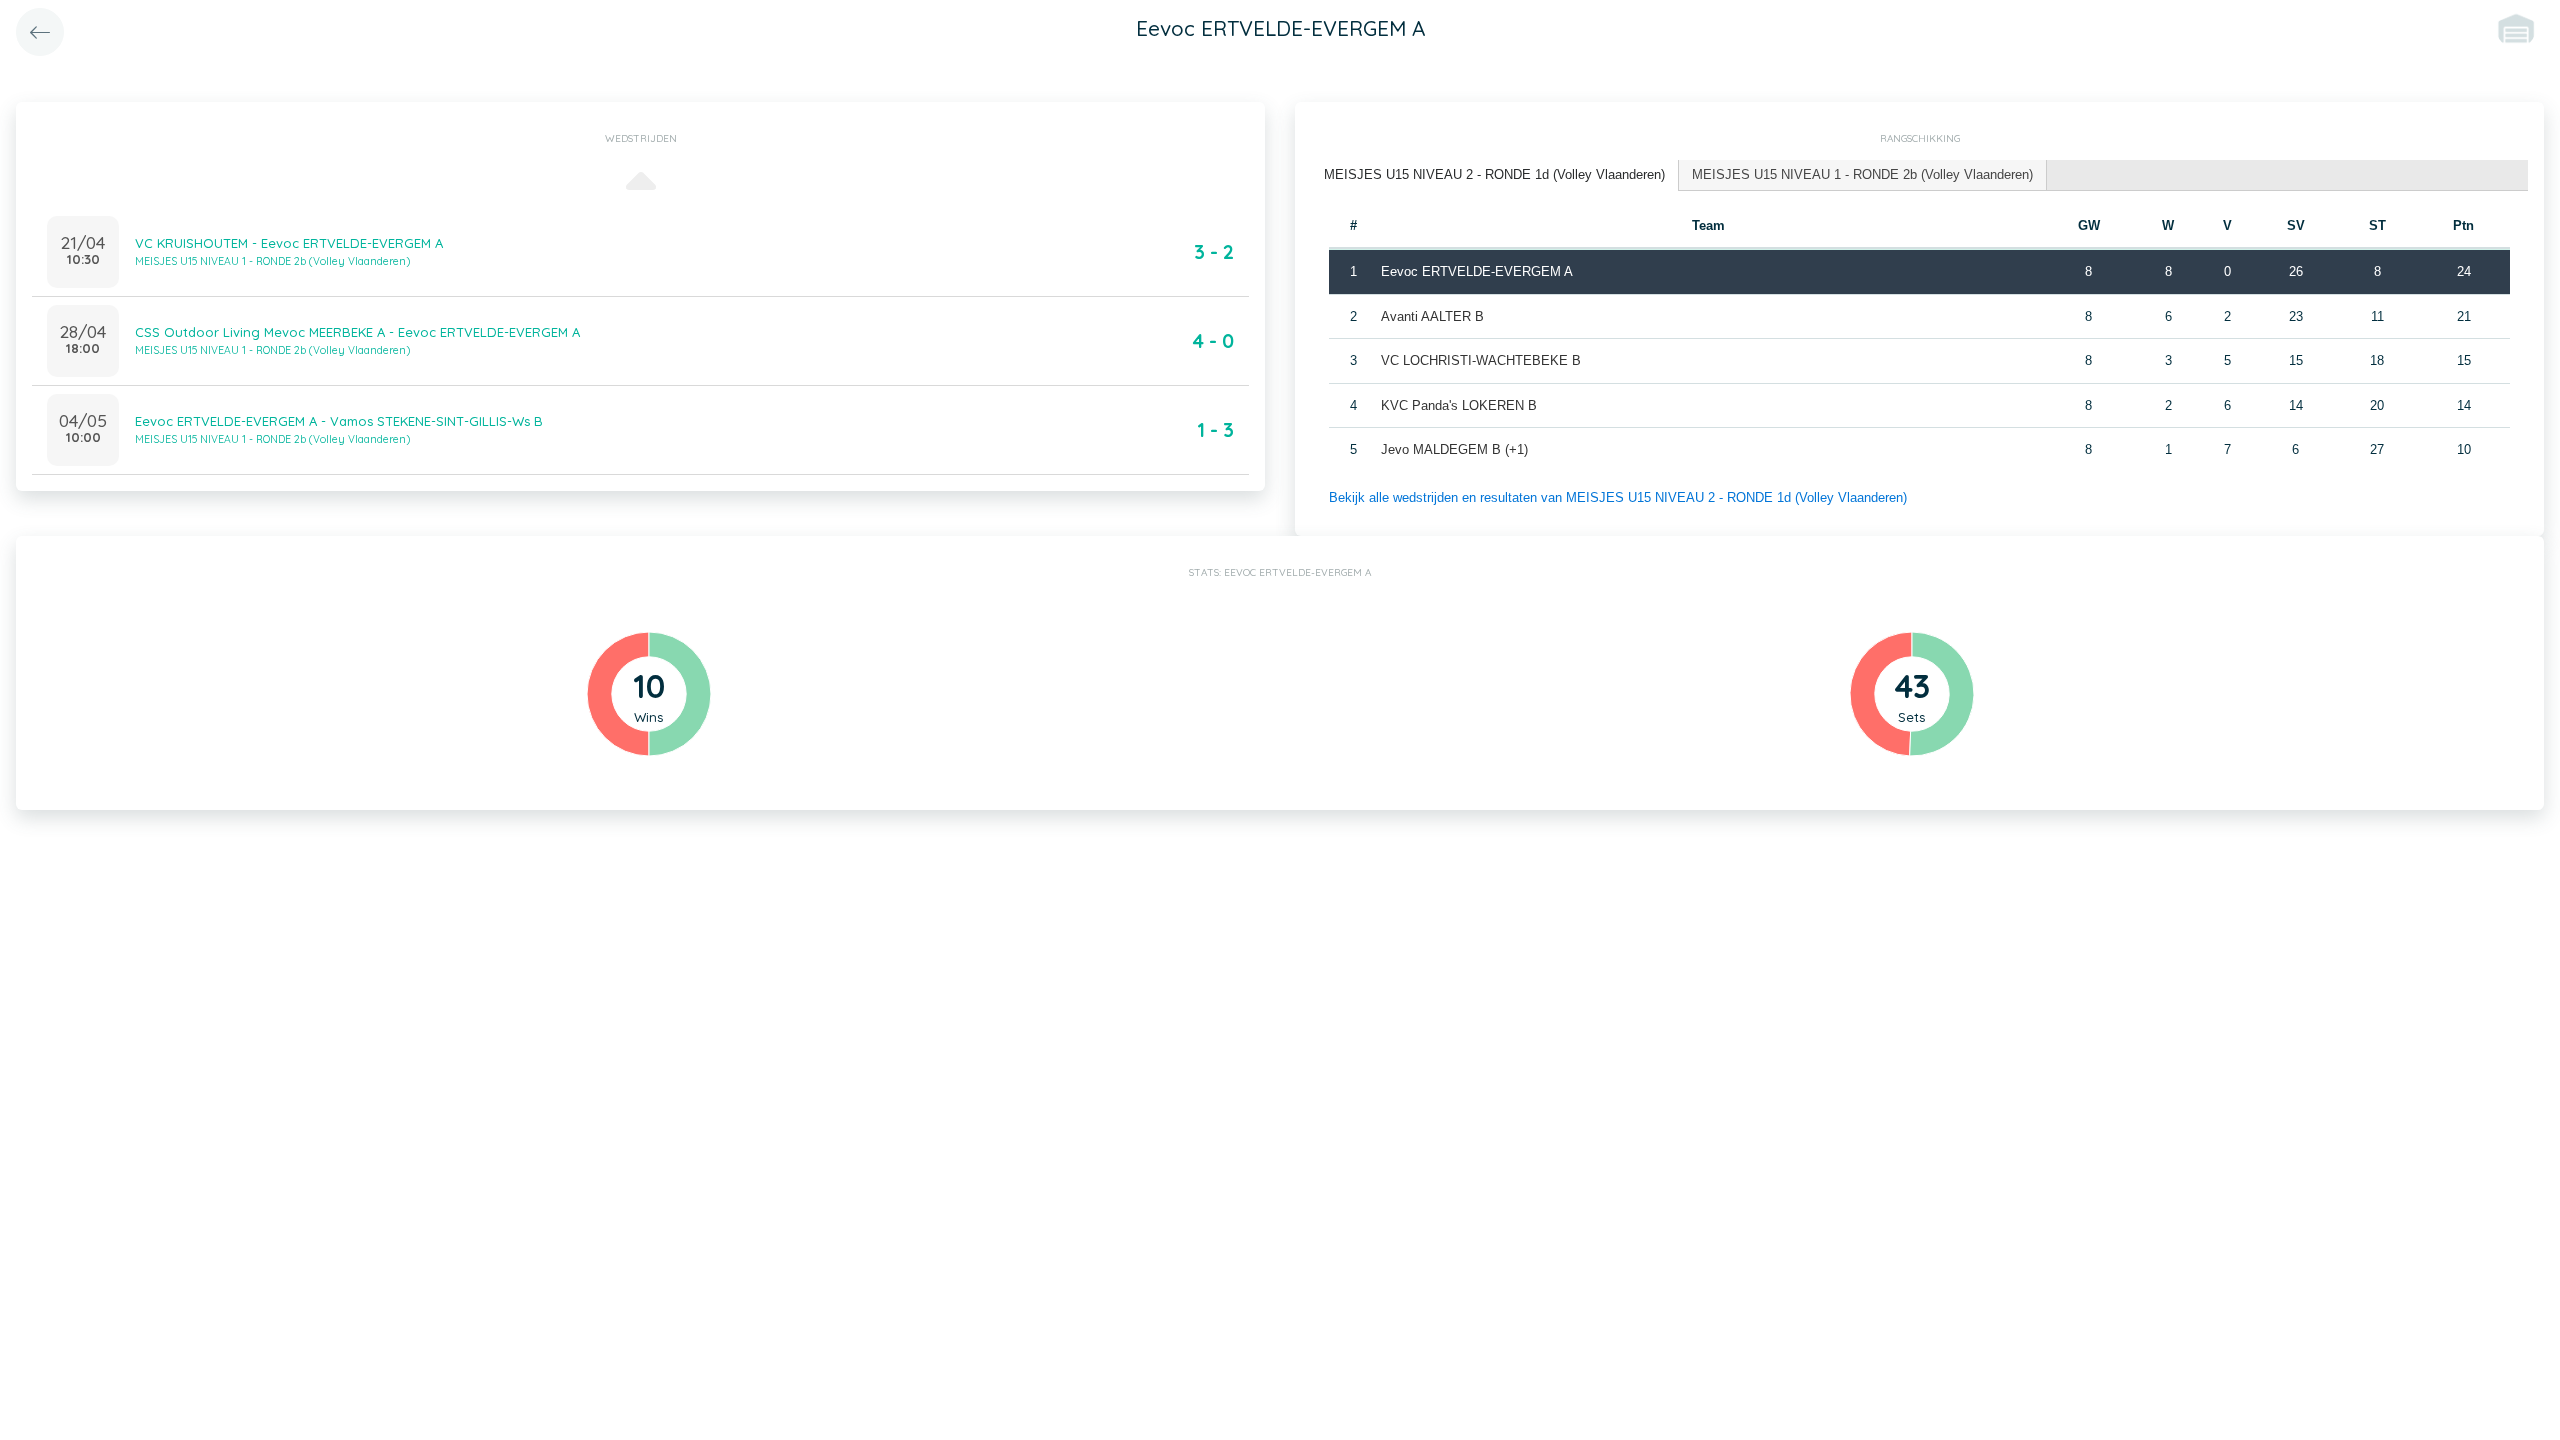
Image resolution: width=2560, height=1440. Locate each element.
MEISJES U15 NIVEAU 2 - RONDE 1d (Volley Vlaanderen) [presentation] (1494, 174)
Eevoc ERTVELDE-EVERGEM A (1477, 271)
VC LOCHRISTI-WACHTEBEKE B (1481, 360)
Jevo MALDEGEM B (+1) (1454, 449)
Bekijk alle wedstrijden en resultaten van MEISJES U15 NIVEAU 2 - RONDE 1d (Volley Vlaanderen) (1618, 497)
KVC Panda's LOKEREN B (1459, 405)
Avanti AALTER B (1432, 316)
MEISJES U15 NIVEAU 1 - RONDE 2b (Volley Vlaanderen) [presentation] (1862, 174)
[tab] (1495, 175)
